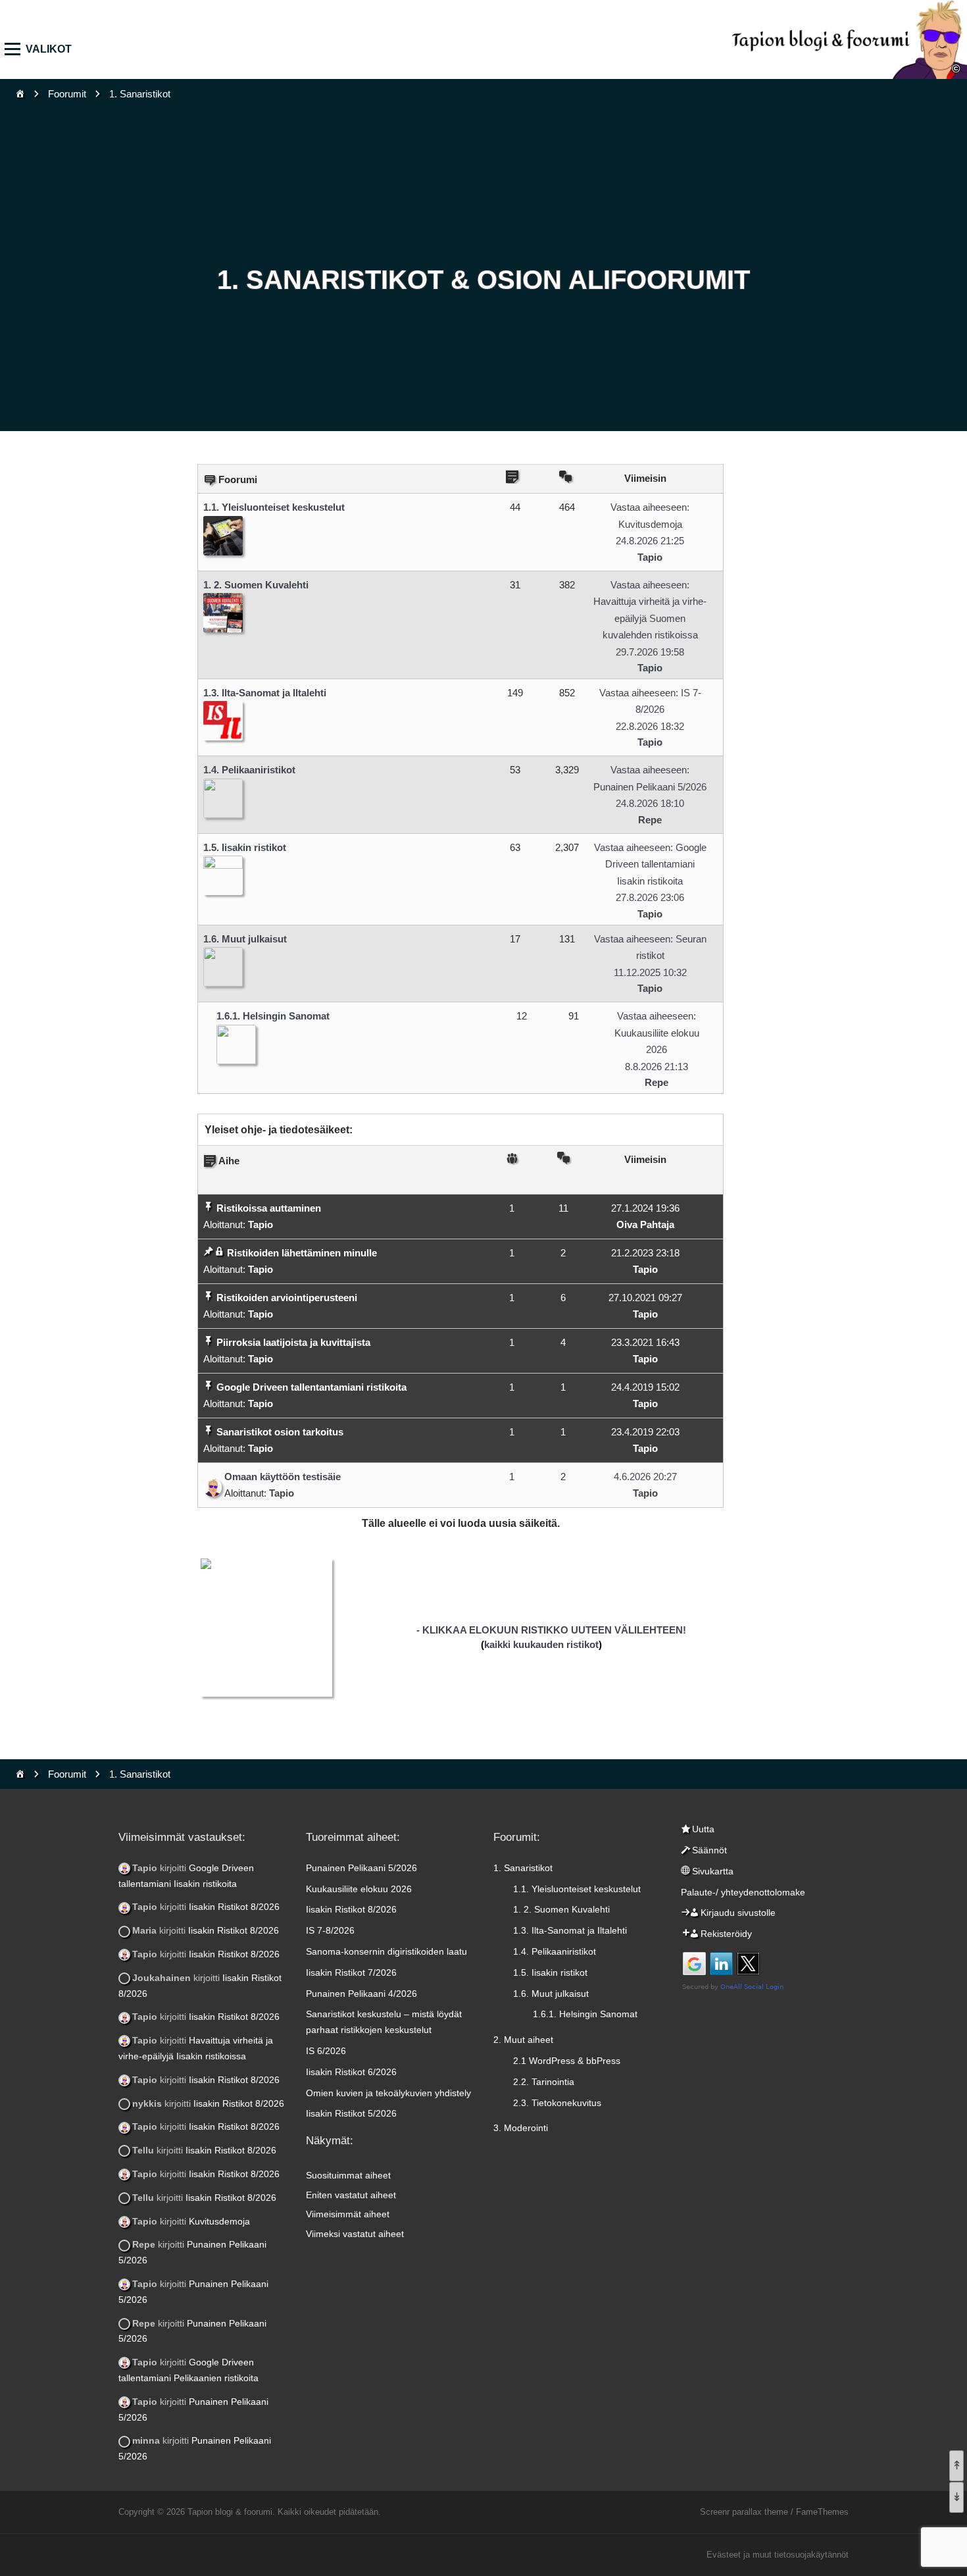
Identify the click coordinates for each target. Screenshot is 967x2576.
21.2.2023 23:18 (645, 1253)
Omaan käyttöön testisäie (283, 1477)
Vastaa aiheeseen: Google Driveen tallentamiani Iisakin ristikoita (650, 864)
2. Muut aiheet (523, 2040)
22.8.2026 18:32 (650, 726)
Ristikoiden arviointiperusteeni (287, 1298)
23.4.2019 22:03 (645, 1432)
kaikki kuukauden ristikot (541, 1644)
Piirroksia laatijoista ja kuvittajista (293, 1342)
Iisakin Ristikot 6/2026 (351, 2072)
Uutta (703, 1829)
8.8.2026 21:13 (657, 1067)
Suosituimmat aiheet (348, 2175)
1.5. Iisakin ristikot (245, 847)
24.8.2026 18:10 (650, 803)
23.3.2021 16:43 (645, 1342)
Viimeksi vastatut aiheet (355, 2234)
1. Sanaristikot (523, 1868)
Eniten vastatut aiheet (351, 2195)
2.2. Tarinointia (544, 2082)
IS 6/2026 (326, 2051)
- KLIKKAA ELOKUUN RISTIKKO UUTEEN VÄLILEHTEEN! (551, 1630)
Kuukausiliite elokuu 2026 (359, 1889)
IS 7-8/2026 (330, 1930)
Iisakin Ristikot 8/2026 (234, 1907)
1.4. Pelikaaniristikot (249, 770)
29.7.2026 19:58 (650, 652)
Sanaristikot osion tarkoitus (280, 1432)
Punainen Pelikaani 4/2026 (361, 1994)
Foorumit (67, 94)
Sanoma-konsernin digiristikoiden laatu (386, 1951)
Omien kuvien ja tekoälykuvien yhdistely (388, 2093)
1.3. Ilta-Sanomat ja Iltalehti (265, 693)
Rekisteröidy (726, 1934)
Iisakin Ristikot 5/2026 (351, 2113)
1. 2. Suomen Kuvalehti (256, 585)
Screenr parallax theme (744, 2512)
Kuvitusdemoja (219, 2221)
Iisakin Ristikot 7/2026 (351, 1972)
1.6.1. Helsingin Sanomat (273, 1016)
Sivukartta (713, 1871)
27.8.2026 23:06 (650, 897)
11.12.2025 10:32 (650, 972)
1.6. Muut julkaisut (245, 939)
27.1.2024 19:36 (645, 1208)
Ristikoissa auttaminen (269, 1208)
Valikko (17, 49)
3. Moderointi (521, 2128)
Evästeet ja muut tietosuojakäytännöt (778, 2555)
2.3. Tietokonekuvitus (557, 2103)
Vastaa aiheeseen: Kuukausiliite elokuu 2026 (657, 1033)
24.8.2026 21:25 (650, 541)
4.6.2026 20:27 (645, 1477)
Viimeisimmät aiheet (348, 2214)
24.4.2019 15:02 (645, 1387)
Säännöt (709, 1850)
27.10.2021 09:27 (645, 1298)
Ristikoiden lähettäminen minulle (302, 1253)
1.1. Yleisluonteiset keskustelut (274, 507)
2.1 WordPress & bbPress (567, 2061)
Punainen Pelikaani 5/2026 (361, 1868)
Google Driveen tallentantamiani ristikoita (311, 1387)
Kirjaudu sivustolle (738, 1913)
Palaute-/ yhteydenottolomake (743, 1892)
